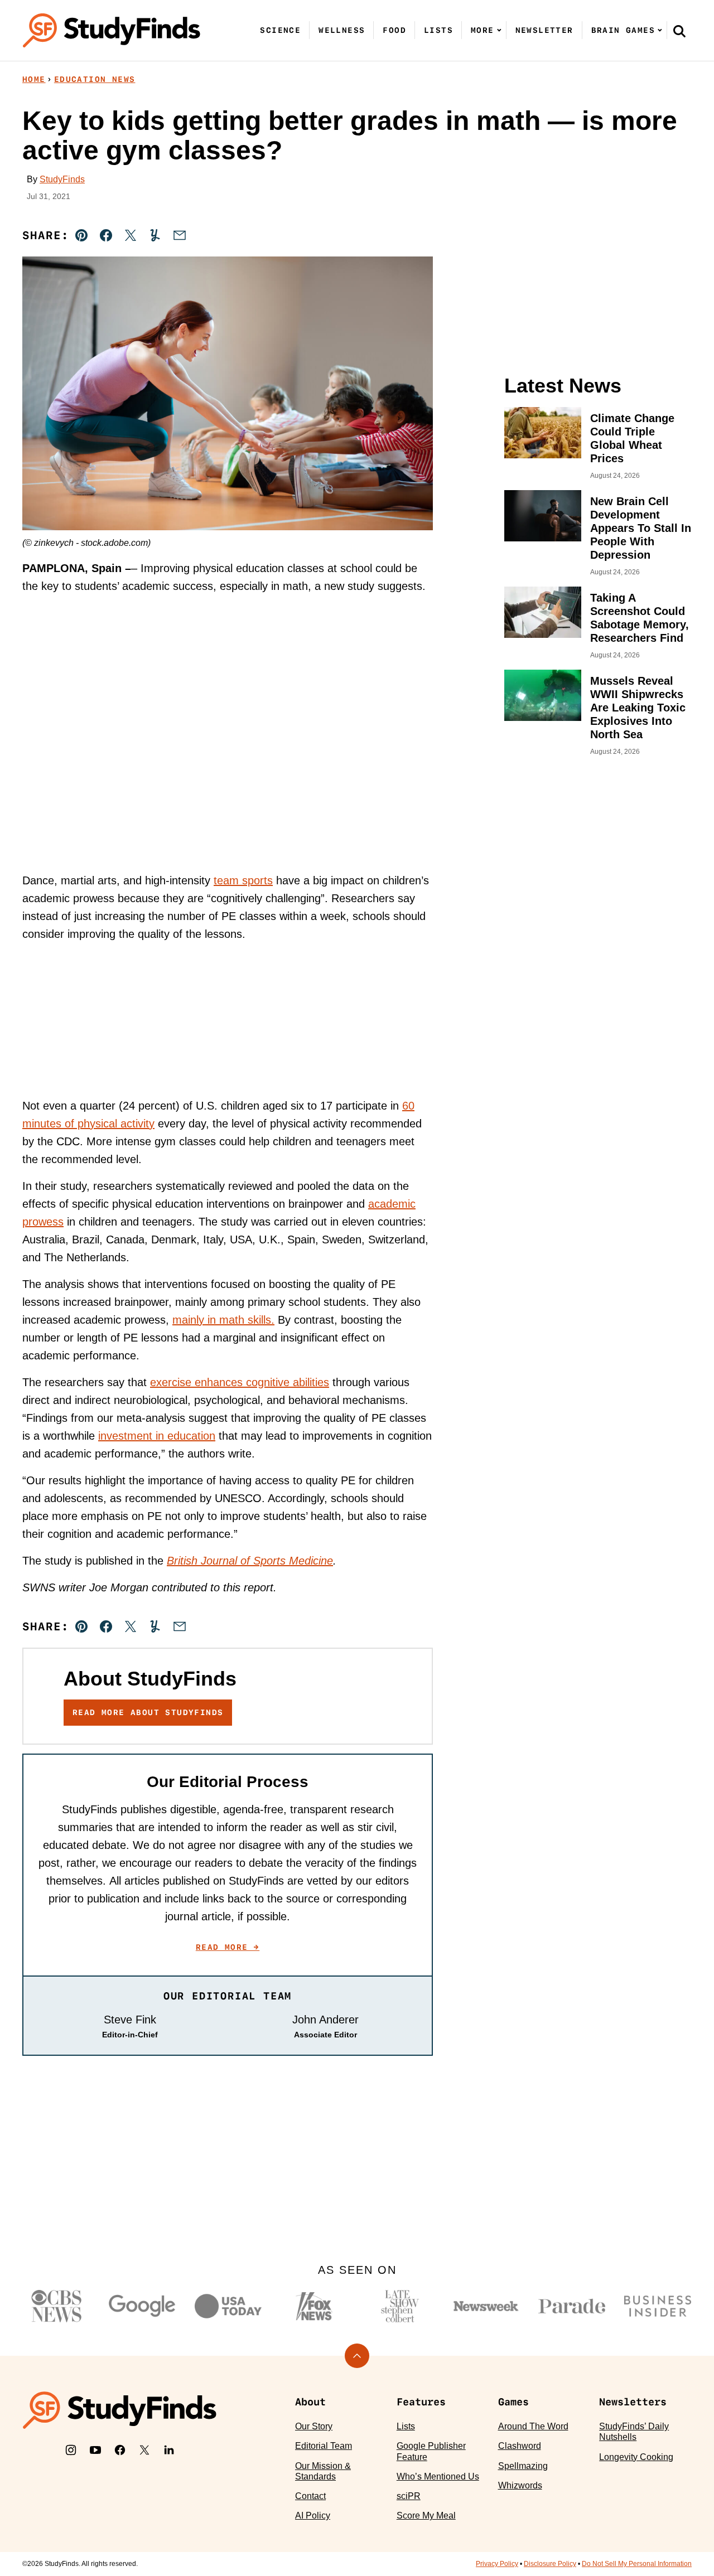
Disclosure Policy (550, 2564)
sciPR (409, 2496)
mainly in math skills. (223, 1320)
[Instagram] (71, 2450)
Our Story (314, 2426)
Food (394, 30)
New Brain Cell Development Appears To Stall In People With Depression (641, 528)
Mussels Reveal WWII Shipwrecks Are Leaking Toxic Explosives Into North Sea (638, 708)
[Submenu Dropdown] (499, 30)
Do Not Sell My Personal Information (637, 2564)
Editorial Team (324, 2446)
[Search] (679, 31)
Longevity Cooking (636, 2457)
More (483, 30)
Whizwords (520, 2485)
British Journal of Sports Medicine (250, 1561)
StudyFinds (62, 179)
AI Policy (313, 2516)
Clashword (520, 2446)
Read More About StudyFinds (148, 1712)
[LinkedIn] (169, 2450)
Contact (310, 2496)
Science (280, 30)
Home (34, 79)
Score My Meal (426, 2516)
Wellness (342, 30)
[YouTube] (95, 2450)
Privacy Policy (497, 2564)
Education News (95, 79)
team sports (243, 880)
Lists (438, 30)
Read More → (228, 1947)
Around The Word (533, 2426)
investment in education (157, 1436)
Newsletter (544, 30)
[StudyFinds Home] (112, 30)
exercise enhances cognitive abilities (240, 1382)
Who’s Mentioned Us (438, 2476)
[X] (144, 2450)
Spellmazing (523, 2466)
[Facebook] (120, 2450)
